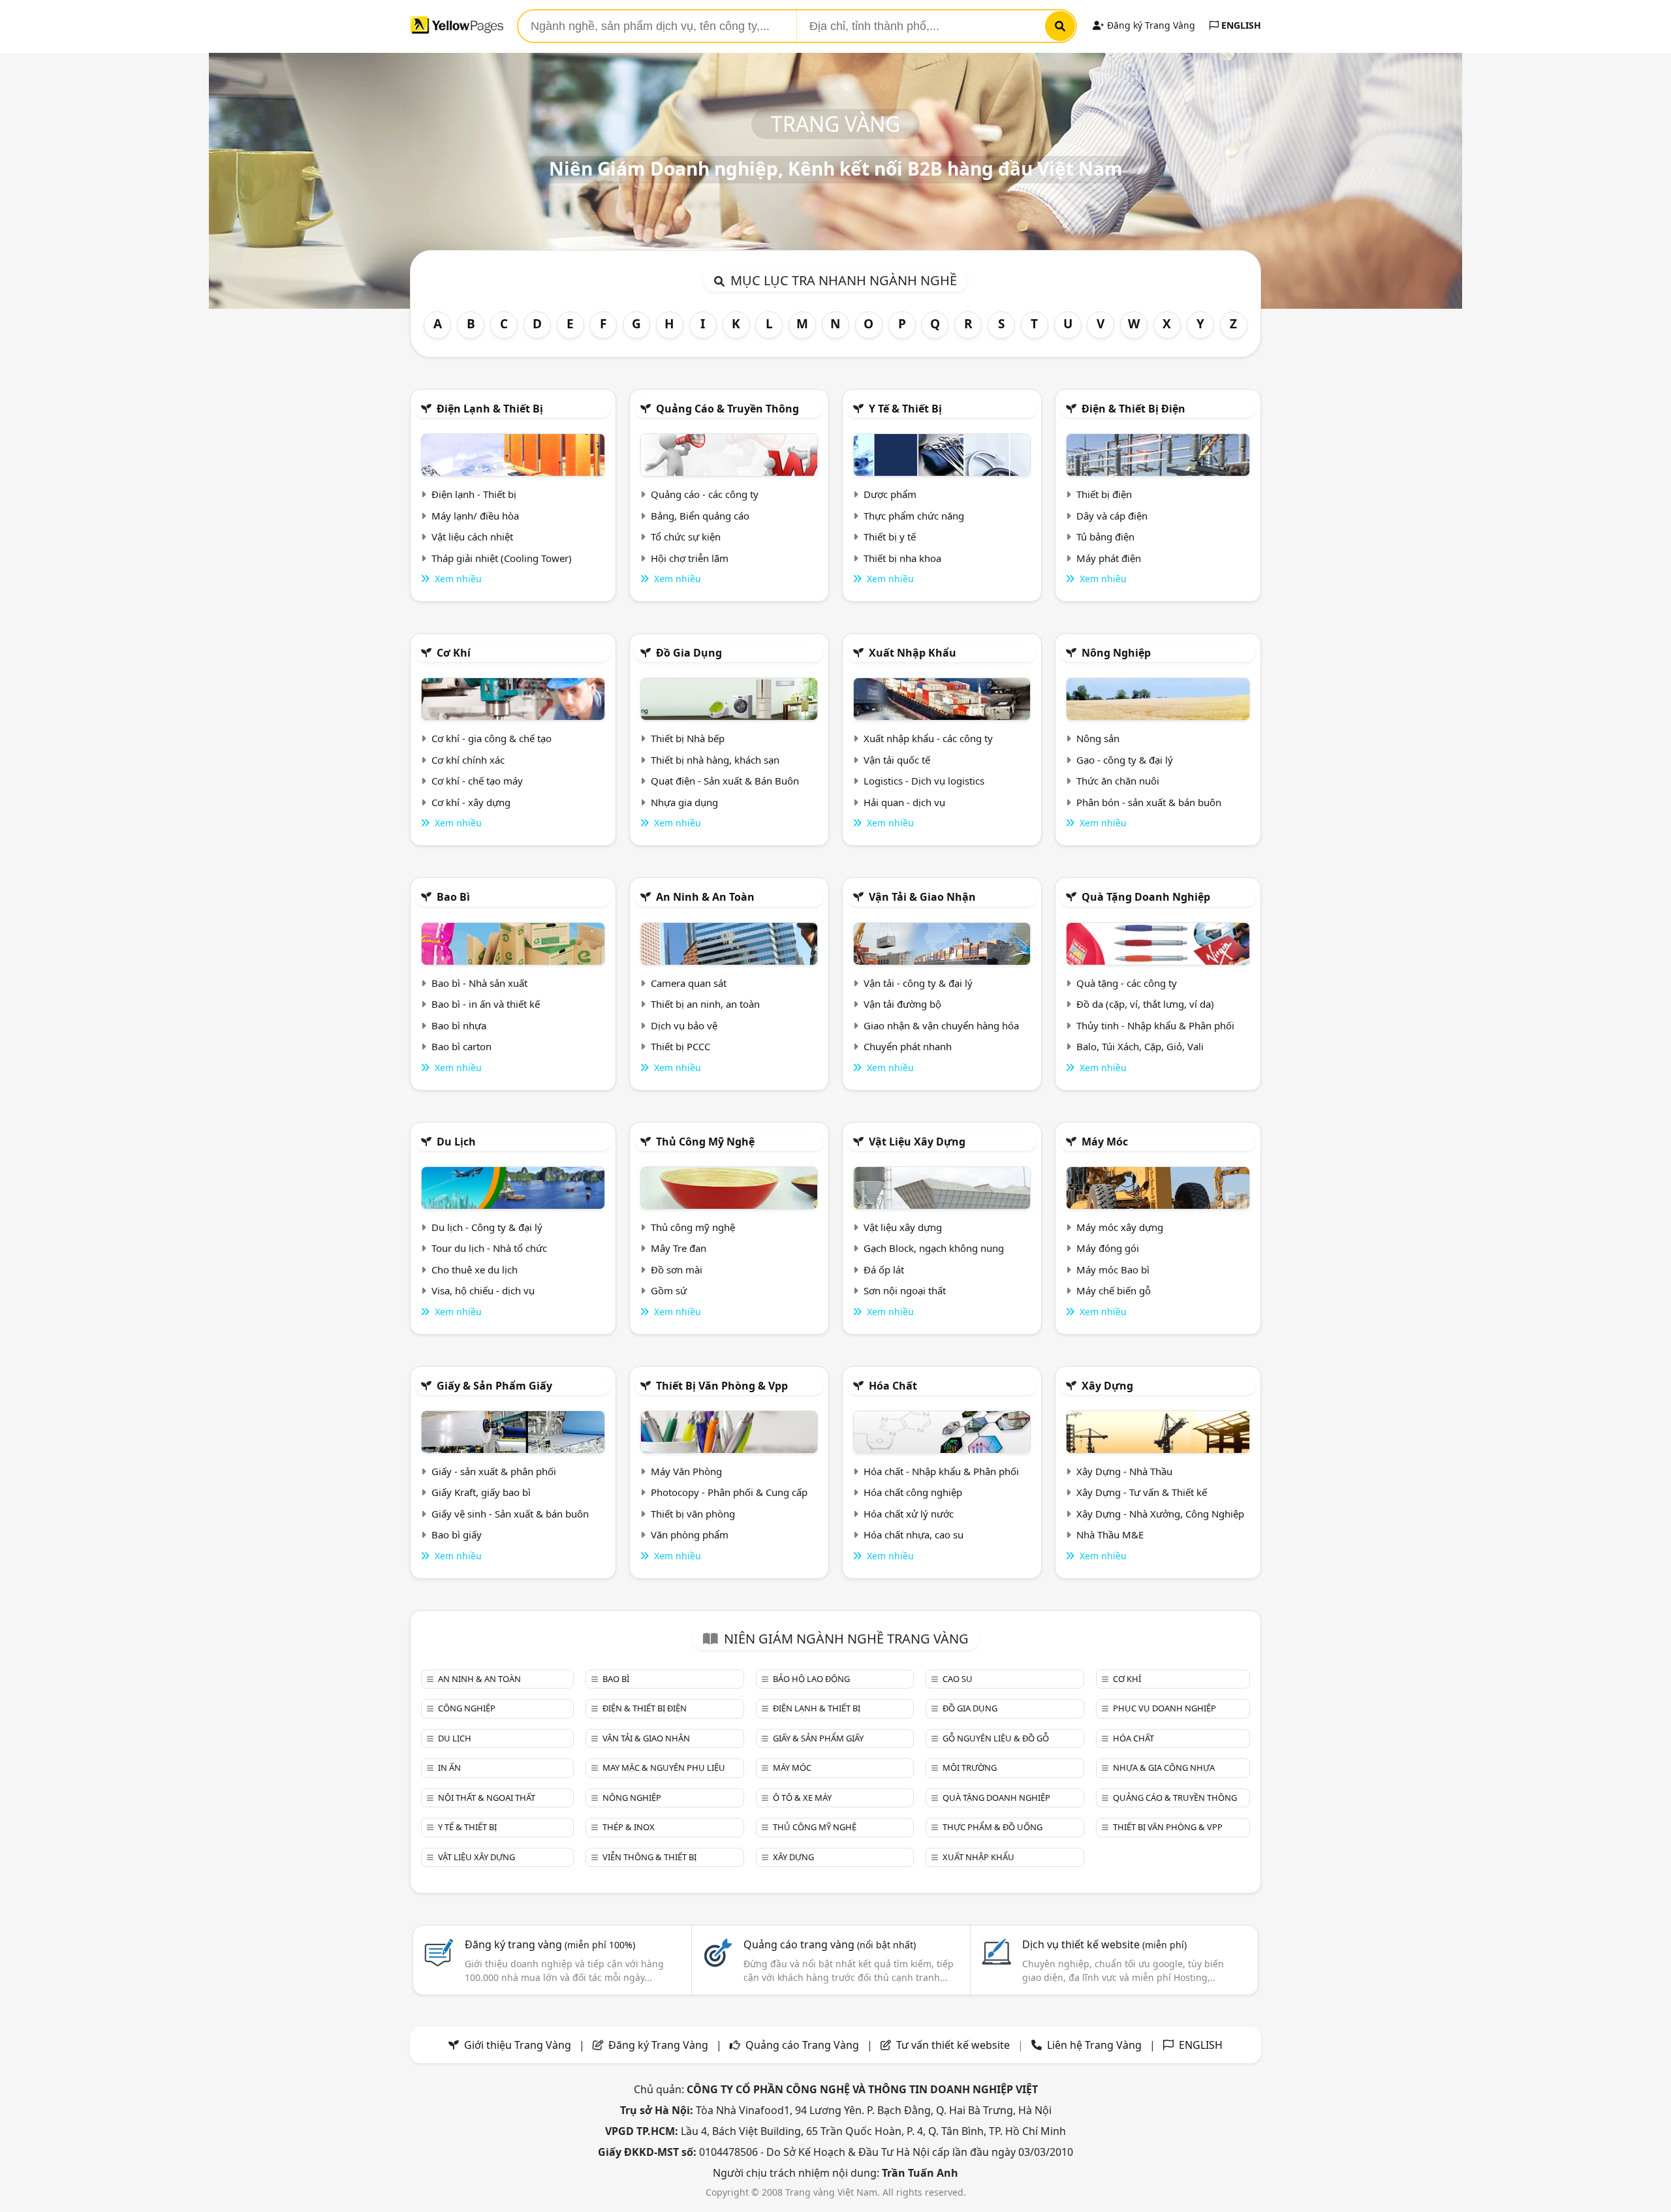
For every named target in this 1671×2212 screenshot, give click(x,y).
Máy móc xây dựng (1120, 1227)
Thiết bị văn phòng (693, 1514)
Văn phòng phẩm (690, 1534)
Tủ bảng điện (1105, 537)
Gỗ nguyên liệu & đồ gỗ (996, 1738)
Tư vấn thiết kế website (954, 2045)
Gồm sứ (669, 1290)
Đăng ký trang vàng (550, 1944)
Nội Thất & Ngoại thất (487, 1798)
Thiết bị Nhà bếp (688, 738)
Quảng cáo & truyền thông (727, 409)
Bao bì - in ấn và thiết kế (486, 1004)
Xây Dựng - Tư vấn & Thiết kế (1142, 1492)
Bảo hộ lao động (811, 1679)
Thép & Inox (629, 1827)
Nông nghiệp (1116, 653)
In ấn (449, 1768)
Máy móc (1105, 1142)
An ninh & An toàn (705, 897)
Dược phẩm (890, 494)
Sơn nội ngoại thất (905, 1290)
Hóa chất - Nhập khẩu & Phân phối (941, 1471)
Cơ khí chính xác (468, 760)
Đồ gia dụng (689, 653)
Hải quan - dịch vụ (904, 802)
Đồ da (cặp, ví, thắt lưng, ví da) (1145, 1004)
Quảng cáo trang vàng (830, 1944)
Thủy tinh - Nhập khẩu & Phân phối (1155, 1025)
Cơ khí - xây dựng (471, 802)
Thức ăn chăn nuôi (1118, 781)
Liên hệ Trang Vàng (1094, 2045)
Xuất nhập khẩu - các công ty (928, 738)
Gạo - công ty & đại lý (1125, 760)
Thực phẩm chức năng (914, 516)
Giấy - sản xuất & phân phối (494, 1471)
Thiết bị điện (1104, 494)
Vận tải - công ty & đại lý (918, 983)
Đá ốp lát (884, 1270)
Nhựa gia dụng (684, 802)
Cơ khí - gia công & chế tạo (492, 738)
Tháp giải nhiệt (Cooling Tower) (502, 558)
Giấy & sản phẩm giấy (494, 1386)
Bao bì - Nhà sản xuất (479, 983)
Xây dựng (1107, 1386)
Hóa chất (893, 1386)
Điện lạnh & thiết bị (490, 409)
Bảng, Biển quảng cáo (700, 516)
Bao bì (453, 897)
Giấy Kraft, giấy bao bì (481, 1492)
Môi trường (970, 1768)
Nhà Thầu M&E (1110, 1534)
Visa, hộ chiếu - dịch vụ (483, 1290)
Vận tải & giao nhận (922, 897)
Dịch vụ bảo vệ (684, 1025)
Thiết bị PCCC (680, 1046)
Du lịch (456, 1142)
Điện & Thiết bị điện (1133, 409)
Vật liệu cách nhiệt (472, 537)
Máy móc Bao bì (1113, 1270)
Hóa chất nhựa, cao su (914, 1534)
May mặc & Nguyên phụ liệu (664, 1768)
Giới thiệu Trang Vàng (518, 2045)
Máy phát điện (1109, 558)
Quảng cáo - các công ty (705, 494)
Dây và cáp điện (1112, 516)
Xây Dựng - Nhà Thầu (1124, 1471)
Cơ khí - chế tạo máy (477, 781)
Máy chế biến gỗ (1114, 1290)
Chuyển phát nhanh (908, 1046)
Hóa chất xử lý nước (909, 1514)
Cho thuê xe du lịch (475, 1270)
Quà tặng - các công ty (1127, 983)
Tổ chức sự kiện (686, 537)
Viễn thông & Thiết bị (649, 1857)
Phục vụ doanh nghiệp (1164, 1708)
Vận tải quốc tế (897, 760)
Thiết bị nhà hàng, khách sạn (715, 760)
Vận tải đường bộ (902, 1004)
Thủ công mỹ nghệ (705, 1142)
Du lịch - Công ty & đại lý (487, 1227)
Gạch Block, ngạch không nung (934, 1248)
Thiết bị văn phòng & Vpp (722, 1386)
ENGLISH (1240, 25)
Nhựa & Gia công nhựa (1164, 1768)
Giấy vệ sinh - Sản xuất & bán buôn (510, 1514)
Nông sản (1098, 738)
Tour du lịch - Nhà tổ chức (489, 1248)
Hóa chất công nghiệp (913, 1492)
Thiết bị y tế (890, 537)
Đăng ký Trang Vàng (1150, 25)
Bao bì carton (461, 1046)
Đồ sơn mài (677, 1270)
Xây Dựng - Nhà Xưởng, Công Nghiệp (1160, 1514)
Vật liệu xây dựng (917, 1142)
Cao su (958, 1679)
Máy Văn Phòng (686, 1471)
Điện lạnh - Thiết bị (474, 494)
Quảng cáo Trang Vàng (802, 2045)
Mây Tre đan (679, 1248)
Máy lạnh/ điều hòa (475, 516)
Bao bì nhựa (459, 1025)
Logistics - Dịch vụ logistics (924, 781)
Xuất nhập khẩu (913, 653)
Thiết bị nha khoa (902, 558)
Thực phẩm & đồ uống (992, 1827)
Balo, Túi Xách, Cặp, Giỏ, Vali (1140, 1046)
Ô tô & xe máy (802, 1798)
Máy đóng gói (1108, 1248)
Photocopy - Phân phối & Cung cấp (729, 1492)
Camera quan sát (689, 983)
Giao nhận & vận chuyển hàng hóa (941, 1025)
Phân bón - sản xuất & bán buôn (1149, 802)
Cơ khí (454, 653)
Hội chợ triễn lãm (690, 558)
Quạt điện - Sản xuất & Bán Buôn (725, 781)
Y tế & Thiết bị (905, 409)
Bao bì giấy (457, 1534)
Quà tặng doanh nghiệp (1146, 897)
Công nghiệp (467, 1708)
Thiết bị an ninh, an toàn (705, 1004)
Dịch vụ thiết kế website (1104, 1944)
